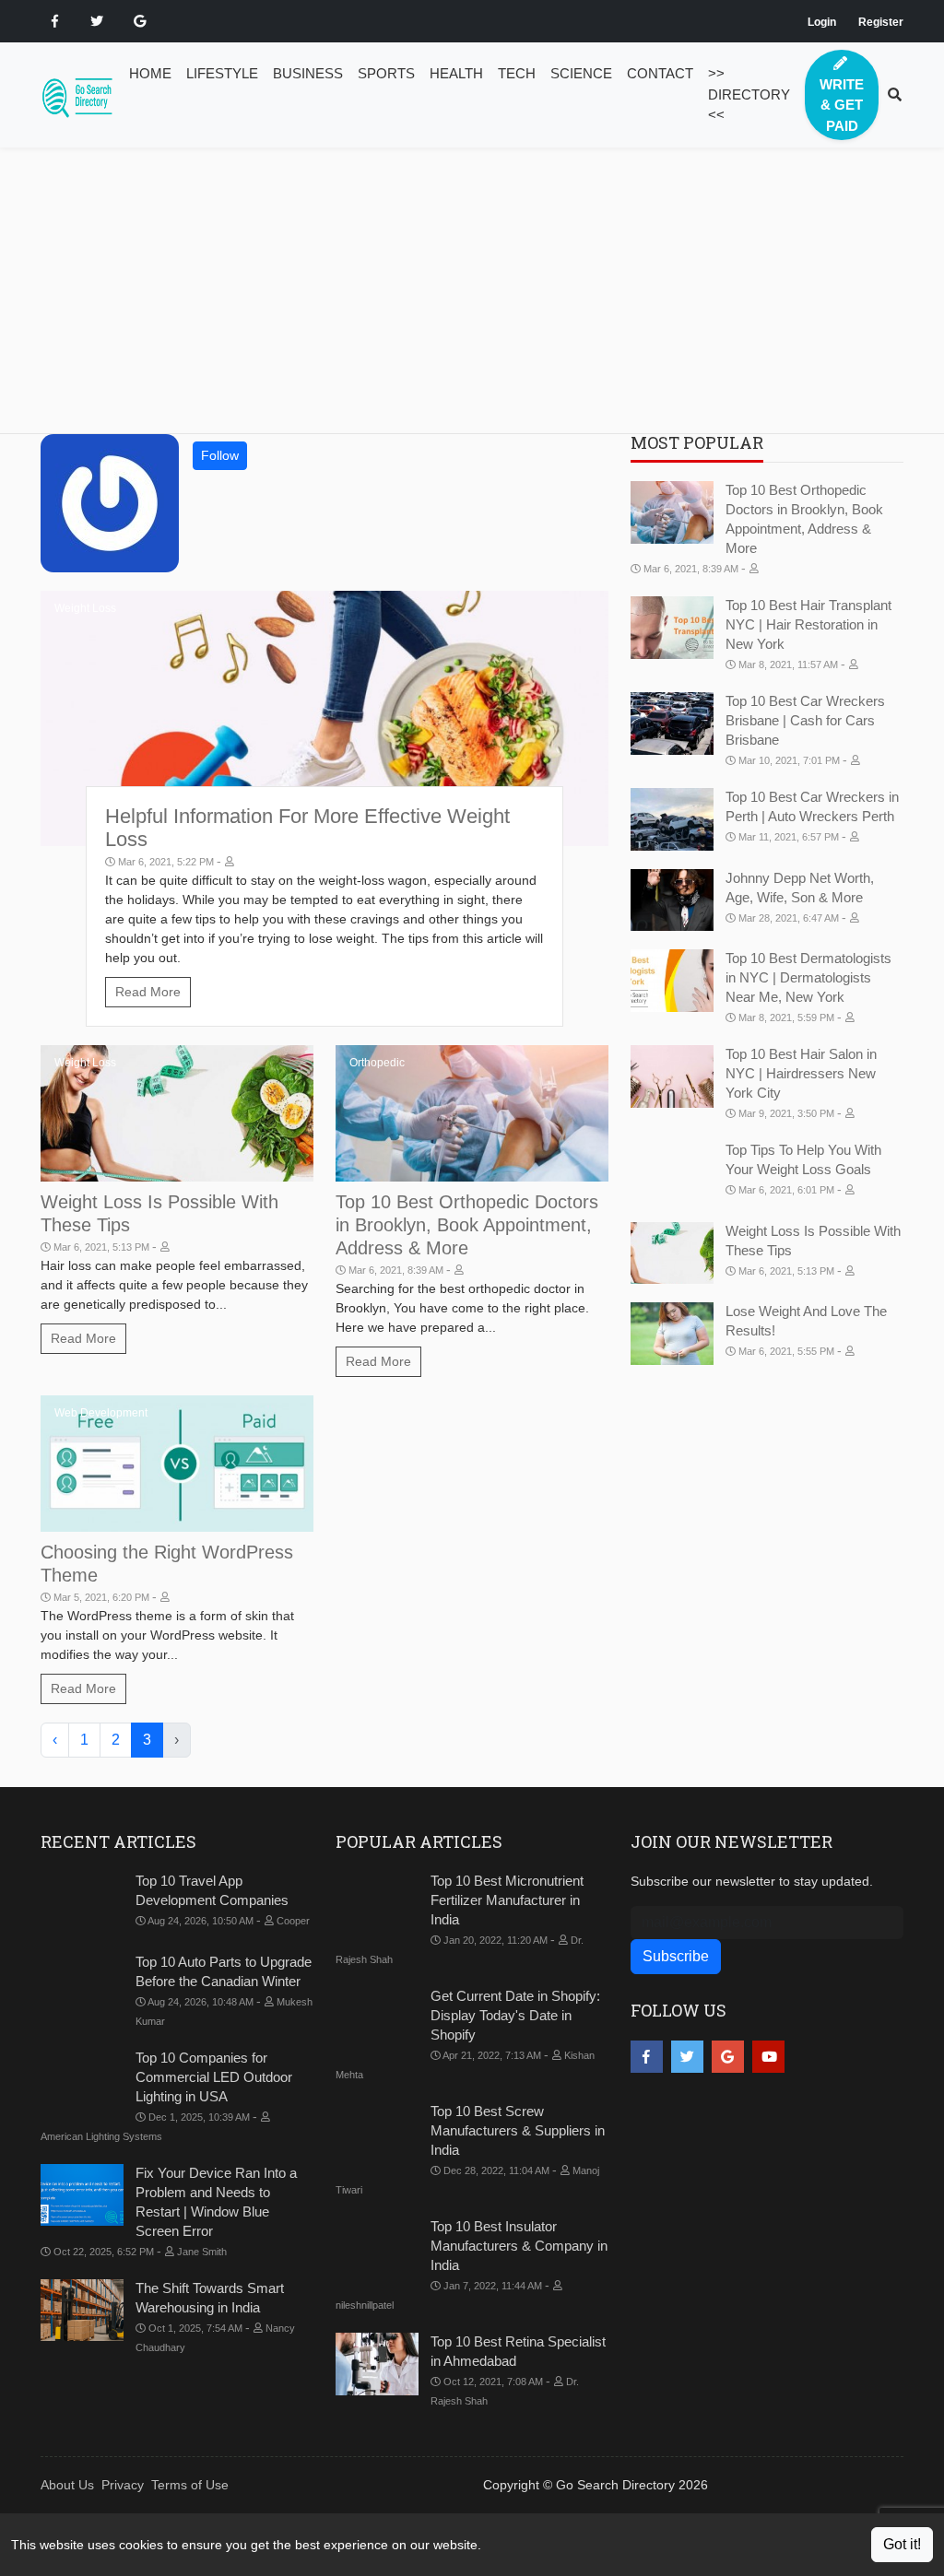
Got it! (902, 2544)
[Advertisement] (483, 304)
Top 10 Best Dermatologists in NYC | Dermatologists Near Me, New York (808, 977)
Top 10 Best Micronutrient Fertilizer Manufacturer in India (507, 1900)
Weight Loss (85, 608)
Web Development (101, 1413)
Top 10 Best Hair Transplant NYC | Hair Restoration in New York (808, 624)
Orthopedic (377, 1063)
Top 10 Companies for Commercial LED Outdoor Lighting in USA (214, 2077)
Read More (148, 992)
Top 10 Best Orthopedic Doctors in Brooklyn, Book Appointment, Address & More (467, 1225)
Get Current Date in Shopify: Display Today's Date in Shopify (515, 2015)
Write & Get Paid (842, 105)
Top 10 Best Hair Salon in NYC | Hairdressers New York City (801, 1073)
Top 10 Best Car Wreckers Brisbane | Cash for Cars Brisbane (805, 720)
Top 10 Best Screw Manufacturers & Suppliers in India (518, 2130)
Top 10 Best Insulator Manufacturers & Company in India (519, 2246)
